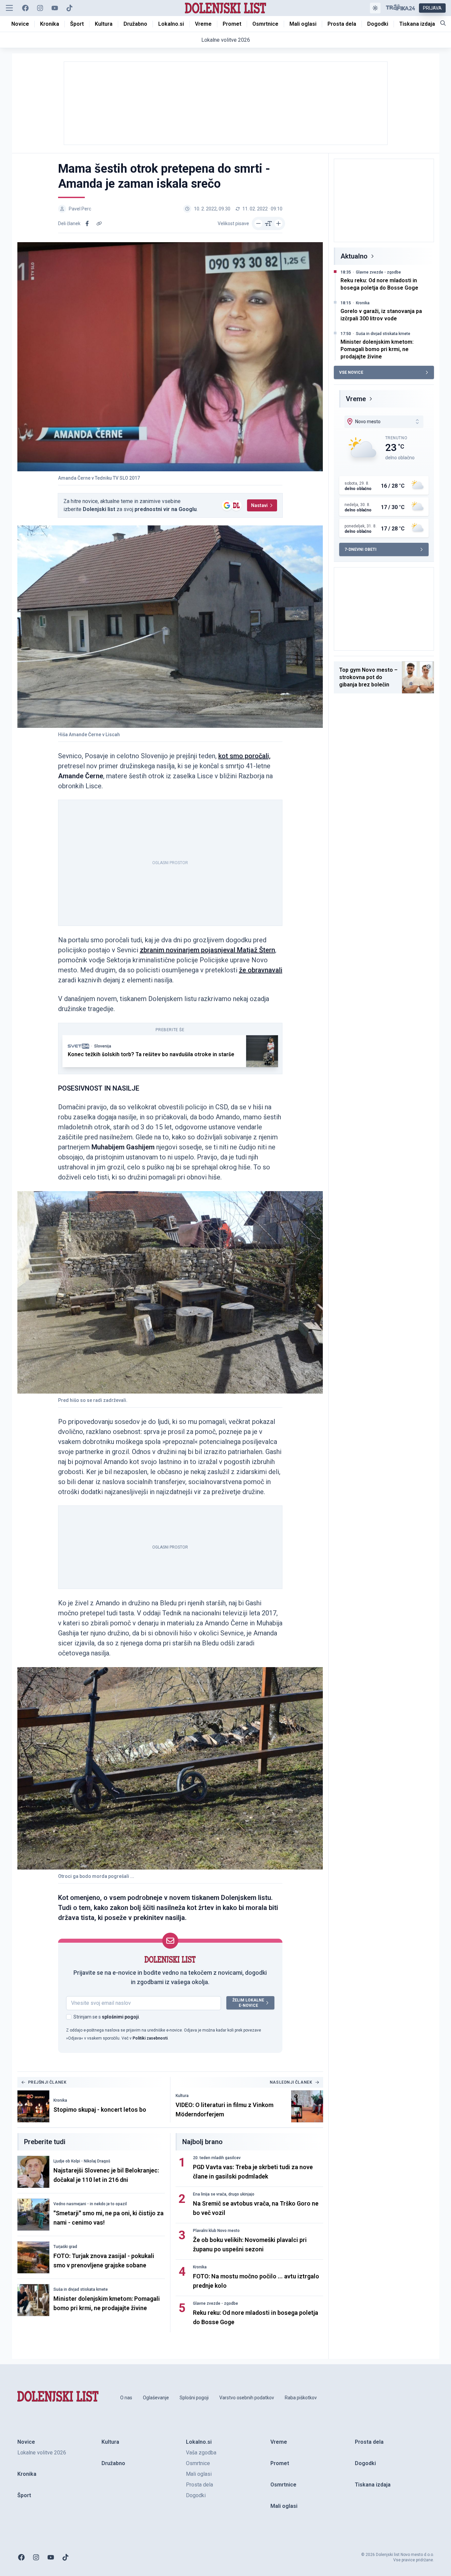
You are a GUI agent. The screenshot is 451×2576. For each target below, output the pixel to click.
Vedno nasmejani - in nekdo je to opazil (90, 2204)
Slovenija (103, 1046)
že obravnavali (261, 970)
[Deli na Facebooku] (87, 223)
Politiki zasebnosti (150, 2038)
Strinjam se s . (107, 2017)
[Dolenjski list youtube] (55, 8)
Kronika (60, 2100)
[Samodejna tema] (375, 8)
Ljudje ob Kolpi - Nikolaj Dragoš (82, 2161)
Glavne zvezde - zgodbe (215, 2303)
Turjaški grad (65, 2247)
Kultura (182, 2096)
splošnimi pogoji (120, 2017)
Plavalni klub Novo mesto (216, 2231)
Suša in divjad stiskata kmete (81, 2289)
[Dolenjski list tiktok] (69, 8)
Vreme (356, 399)
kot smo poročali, (244, 756)
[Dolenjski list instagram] (40, 8)
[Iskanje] (443, 23)
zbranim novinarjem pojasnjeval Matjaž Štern (207, 950)
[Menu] (9, 8)
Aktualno (354, 256)
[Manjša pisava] (258, 223)
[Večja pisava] (278, 223)
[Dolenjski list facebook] (25, 8)
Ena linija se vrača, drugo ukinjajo (224, 2194)
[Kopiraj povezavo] (99, 223)
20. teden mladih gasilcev (217, 2158)
